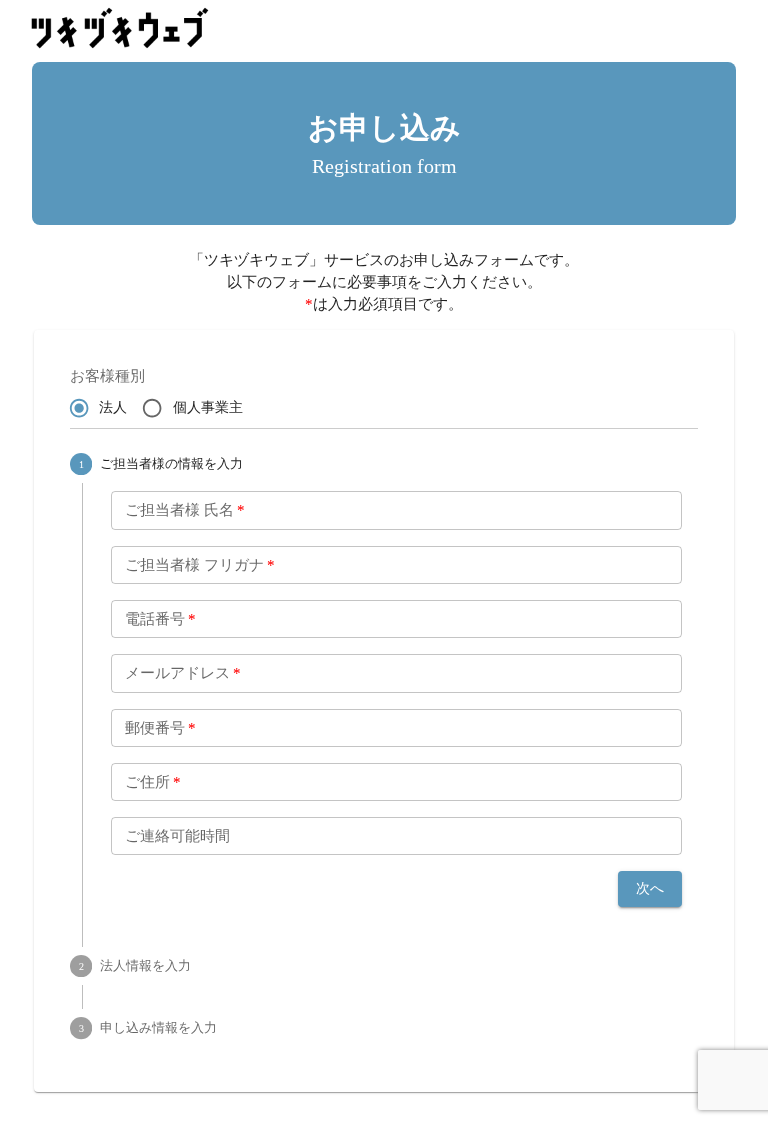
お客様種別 (107, 376)
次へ (650, 888)
